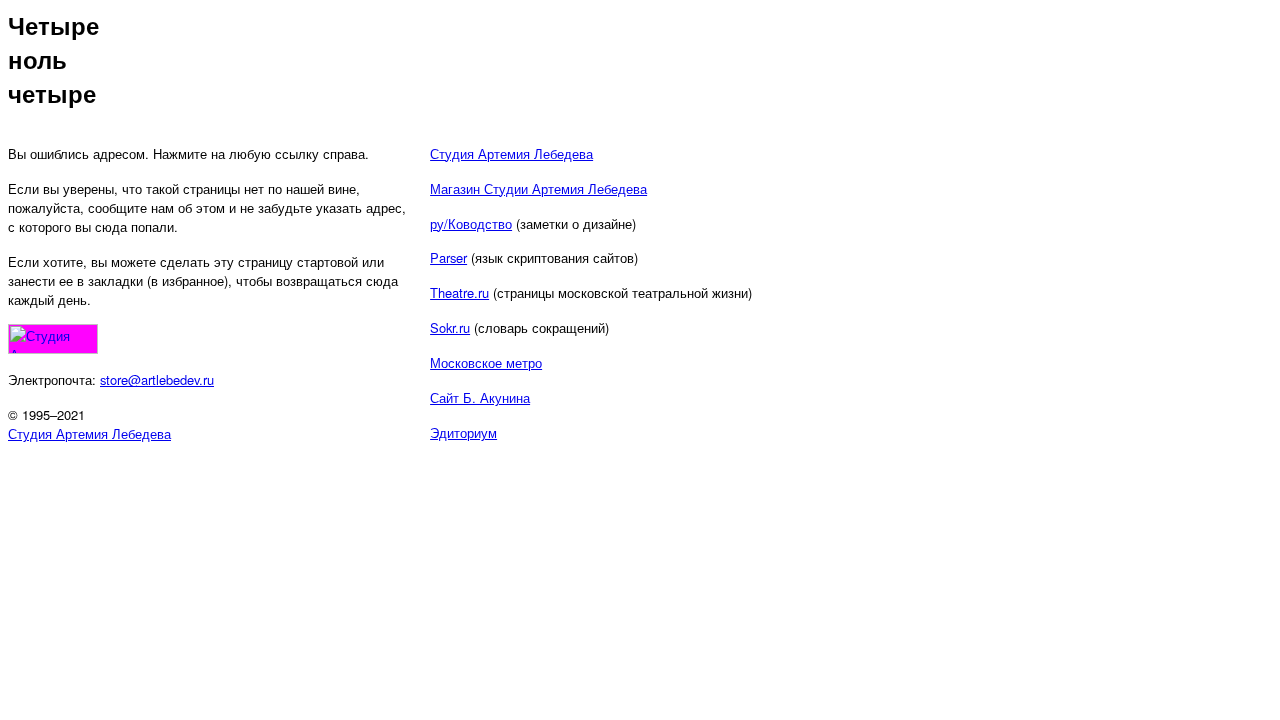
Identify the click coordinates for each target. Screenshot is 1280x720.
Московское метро (486, 362)
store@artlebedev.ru (157, 379)
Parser (448, 257)
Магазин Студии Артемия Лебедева (538, 188)
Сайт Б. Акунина (480, 397)
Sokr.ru (450, 327)
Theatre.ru (459, 292)
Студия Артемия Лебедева (89, 433)
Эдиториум (463, 432)
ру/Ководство (471, 223)
